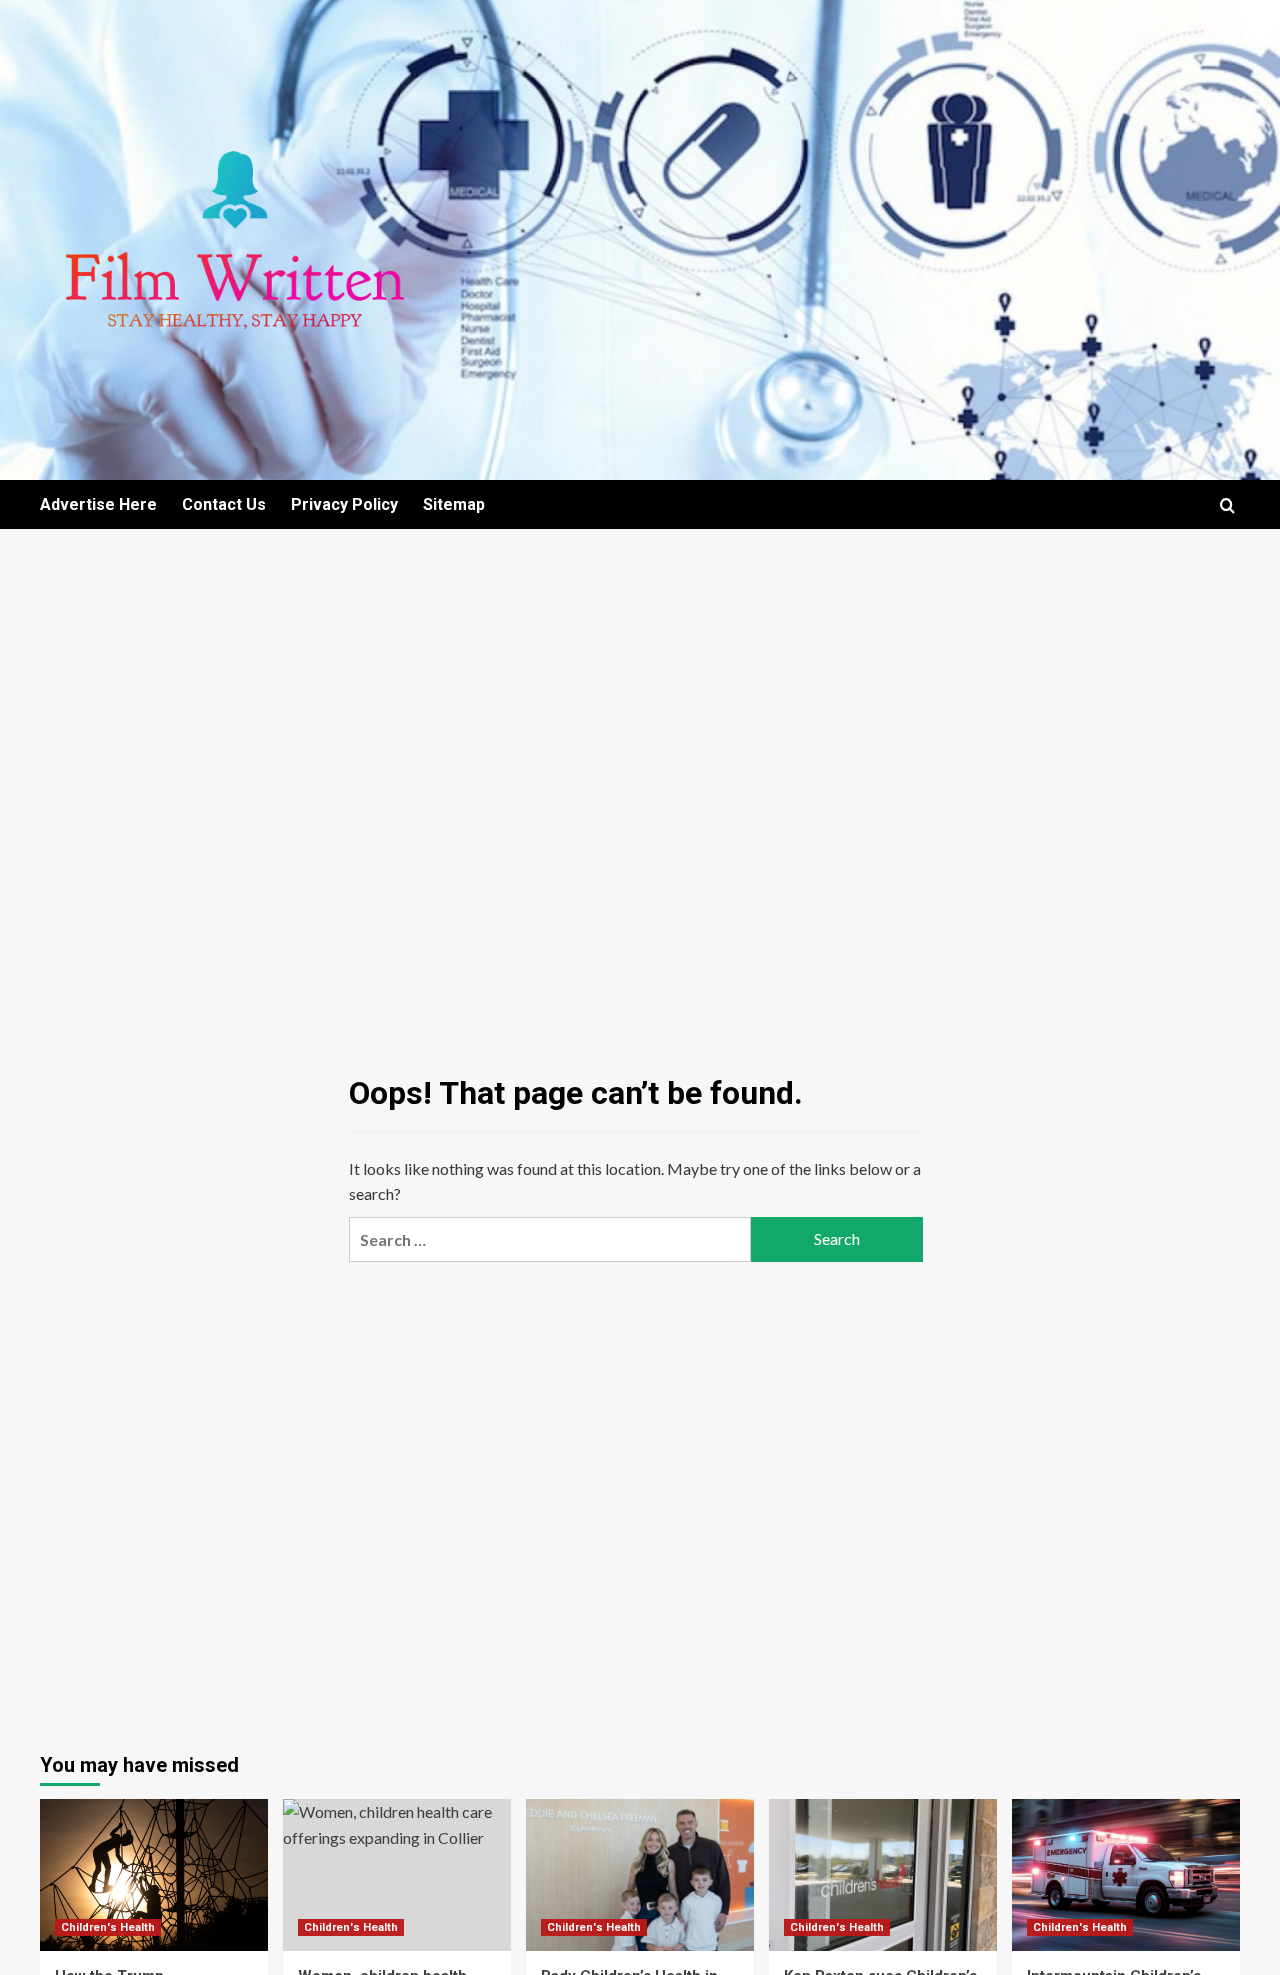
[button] (1227, 505)
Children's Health (108, 1927)
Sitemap (454, 504)
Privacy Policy (344, 504)
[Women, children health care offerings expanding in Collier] (397, 1875)
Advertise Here (98, 504)
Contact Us (224, 504)
